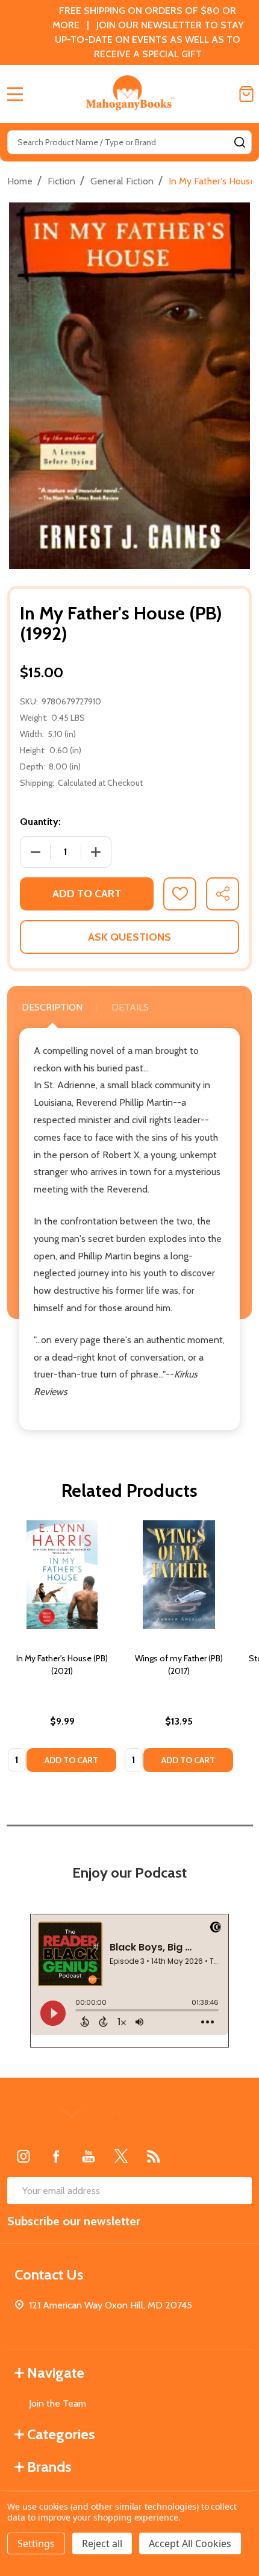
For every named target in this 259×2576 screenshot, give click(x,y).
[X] (121, 2156)
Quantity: (40, 822)
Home (20, 181)
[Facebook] (56, 2156)
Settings (36, 2543)
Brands (49, 2467)
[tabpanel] (62, 1650)
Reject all (102, 2543)
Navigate (56, 2373)
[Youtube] (89, 2156)
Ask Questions (129, 937)
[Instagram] (23, 2156)
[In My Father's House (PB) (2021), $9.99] (62, 1575)
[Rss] (154, 2156)
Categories (61, 2434)
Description (52, 1007)
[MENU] (15, 94)
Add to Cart (87, 894)
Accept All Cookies (190, 2543)
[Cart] (246, 94)
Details (130, 1007)
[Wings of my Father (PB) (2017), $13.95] (179, 1575)
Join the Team (58, 2403)
